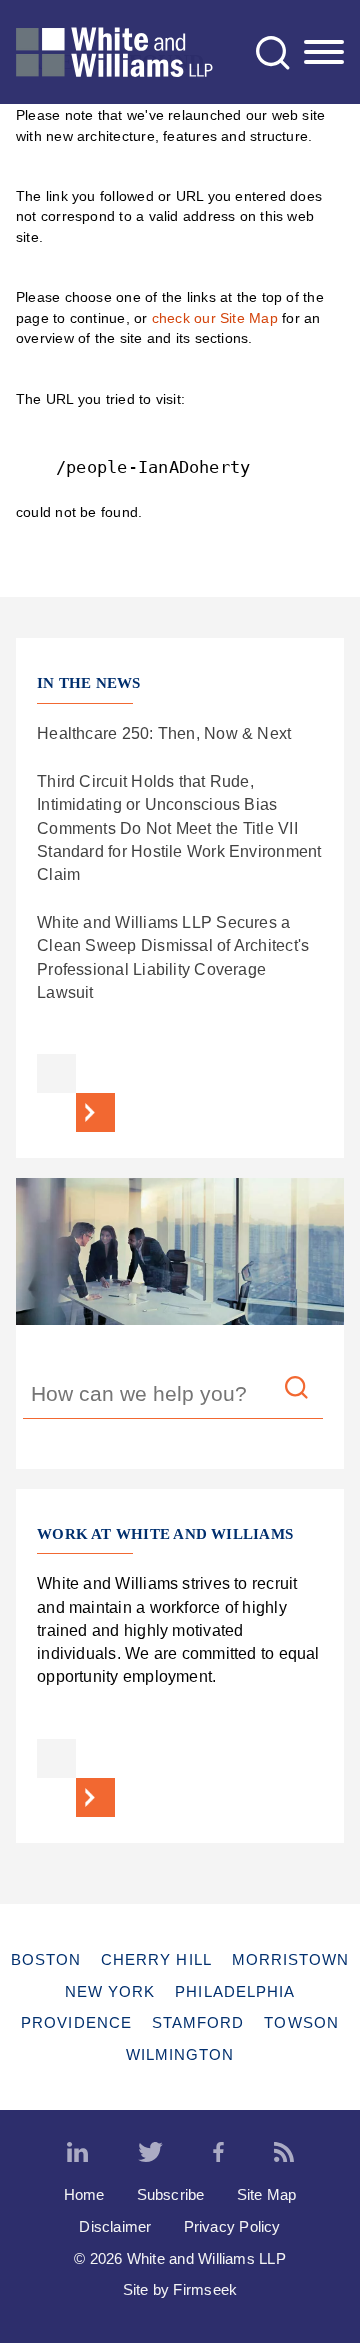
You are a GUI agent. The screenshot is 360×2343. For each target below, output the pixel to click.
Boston (46, 1959)
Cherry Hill (156, 1959)
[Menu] (324, 53)
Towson (301, 2022)
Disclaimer (115, 2226)
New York (110, 1991)
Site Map (267, 2194)
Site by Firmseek (180, 2289)
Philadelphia (235, 1991)
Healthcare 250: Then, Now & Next (164, 733)
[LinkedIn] (77, 2153)
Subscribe (171, 2194)
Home (84, 2194)
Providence (76, 2022)
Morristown (291, 1959)
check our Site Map (215, 318)
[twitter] (150, 2153)
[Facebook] (218, 2153)
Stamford (198, 2022)
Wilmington (180, 2054)
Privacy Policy (232, 2226)
